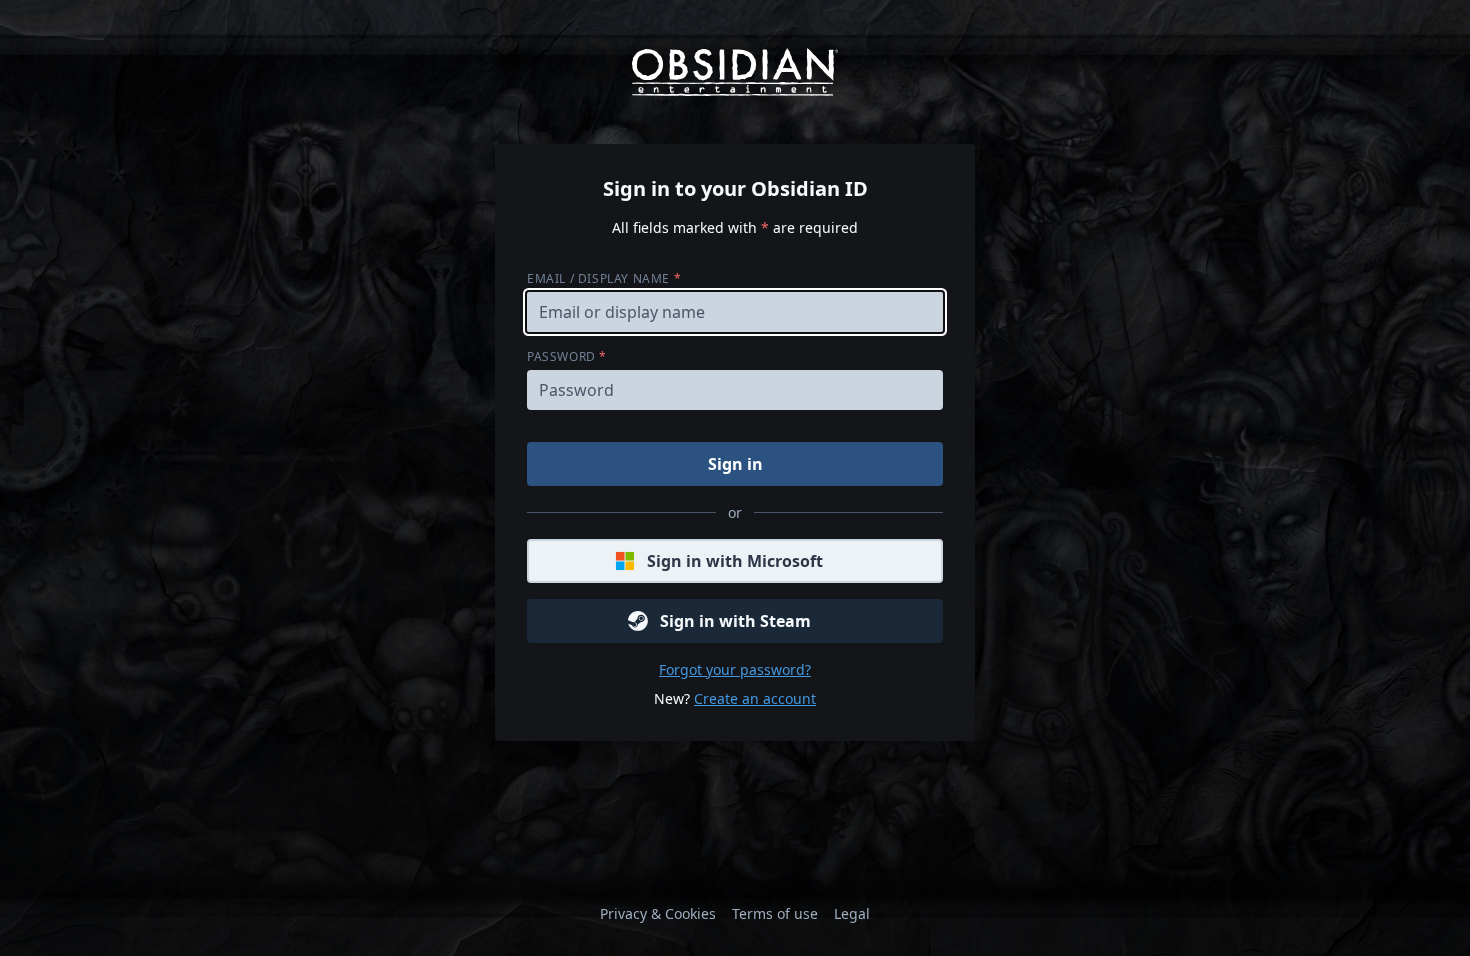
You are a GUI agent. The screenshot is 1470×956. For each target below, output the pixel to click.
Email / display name (604, 278)
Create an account (755, 698)
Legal (852, 913)
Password (567, 356)
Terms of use (775, 913)
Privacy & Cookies (658, 913)
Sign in (735, 464)
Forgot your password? (735, 669)
